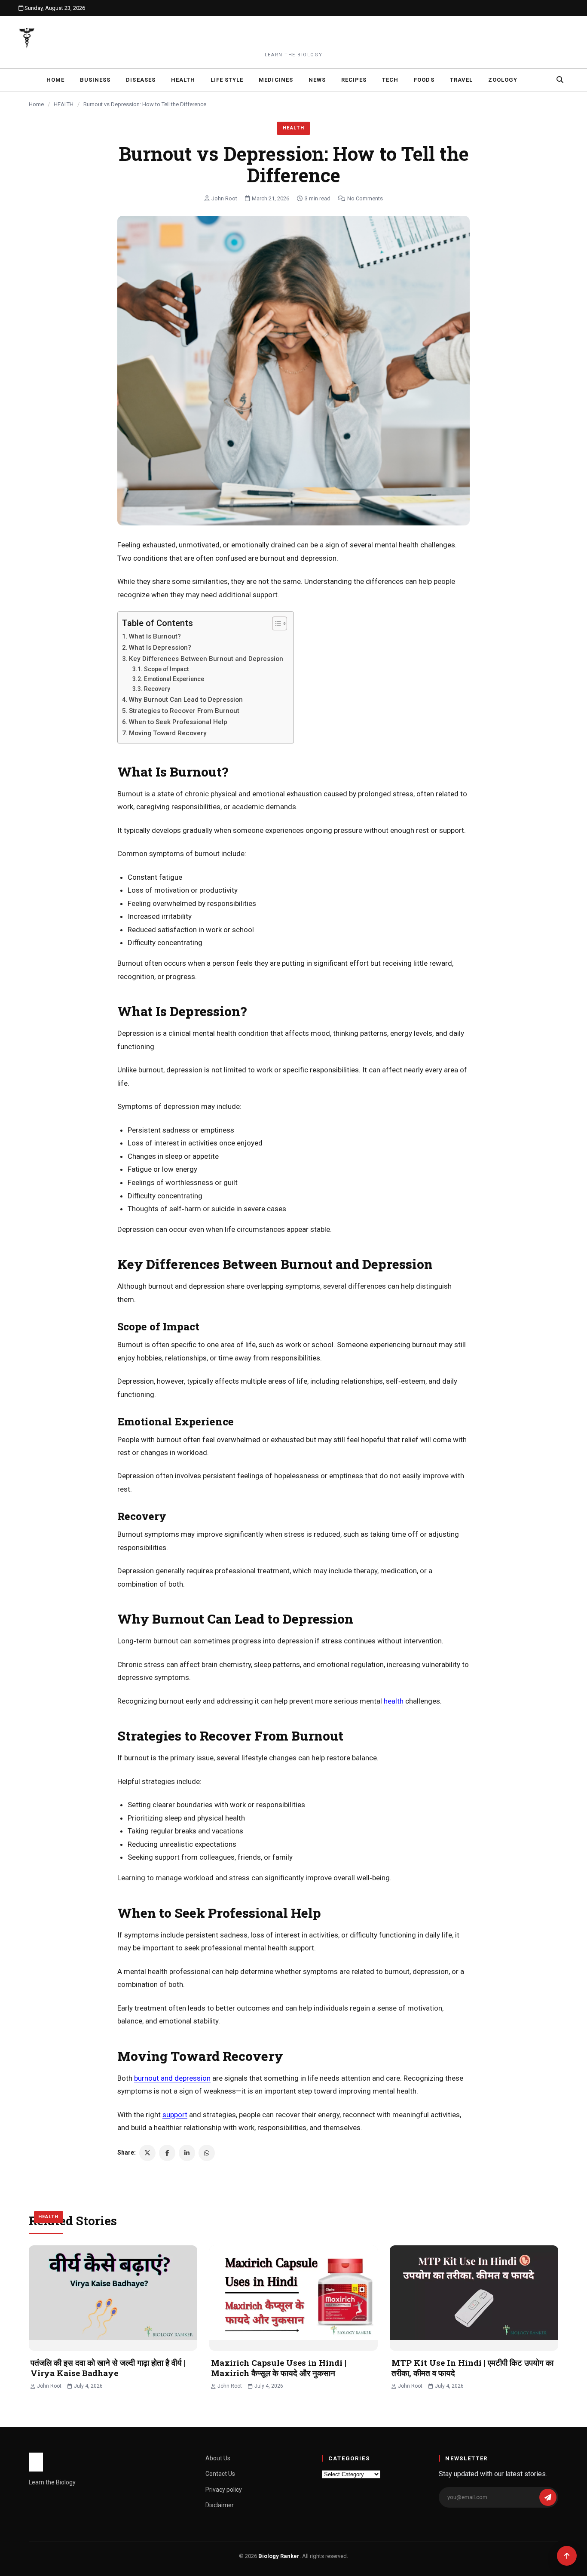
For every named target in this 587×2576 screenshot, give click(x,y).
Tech (390, 80)
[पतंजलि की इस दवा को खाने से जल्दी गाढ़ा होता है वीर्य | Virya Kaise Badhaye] (113, 2298)
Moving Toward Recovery (169, 733)
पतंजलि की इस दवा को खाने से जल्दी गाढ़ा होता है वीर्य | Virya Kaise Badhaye (108, 2368)
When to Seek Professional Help (179, 722)
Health (183, 80)
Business (95, 80)
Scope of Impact (167, 669)
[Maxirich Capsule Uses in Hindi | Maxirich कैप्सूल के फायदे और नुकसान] (293, 2298)
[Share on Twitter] (147, 2153)
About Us (218, 2458)
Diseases (141, 80)
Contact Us (220, 2474)
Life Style (227, 80)
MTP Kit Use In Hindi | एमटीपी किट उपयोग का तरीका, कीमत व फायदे (472, 2368)
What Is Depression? (161, 648)
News (317, 80)
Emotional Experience (175, 679)
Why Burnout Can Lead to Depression (187, 700)
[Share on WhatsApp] (207, 2153)
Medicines (276, 80)
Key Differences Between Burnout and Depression (207, 659)
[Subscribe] (548, 2497)
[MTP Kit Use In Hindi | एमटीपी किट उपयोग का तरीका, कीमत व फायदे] (474, 2298)
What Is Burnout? (156, 636)
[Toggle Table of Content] (275, 623)
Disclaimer (220, 2505)
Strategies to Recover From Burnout (185, 711)
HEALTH (64, 104)
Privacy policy (224, 2490)
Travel (461, 80)
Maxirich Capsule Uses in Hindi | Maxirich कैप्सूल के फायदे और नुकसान (279, 2368)
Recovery (158, 689)
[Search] (560, 80)
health (394, 1701)
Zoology (503, 80)
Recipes (354, 80)
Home (55, 80)
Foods (424, 80)
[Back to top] (567, 2556)
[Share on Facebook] (167, 2153)
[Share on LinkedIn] (187, 2153)
